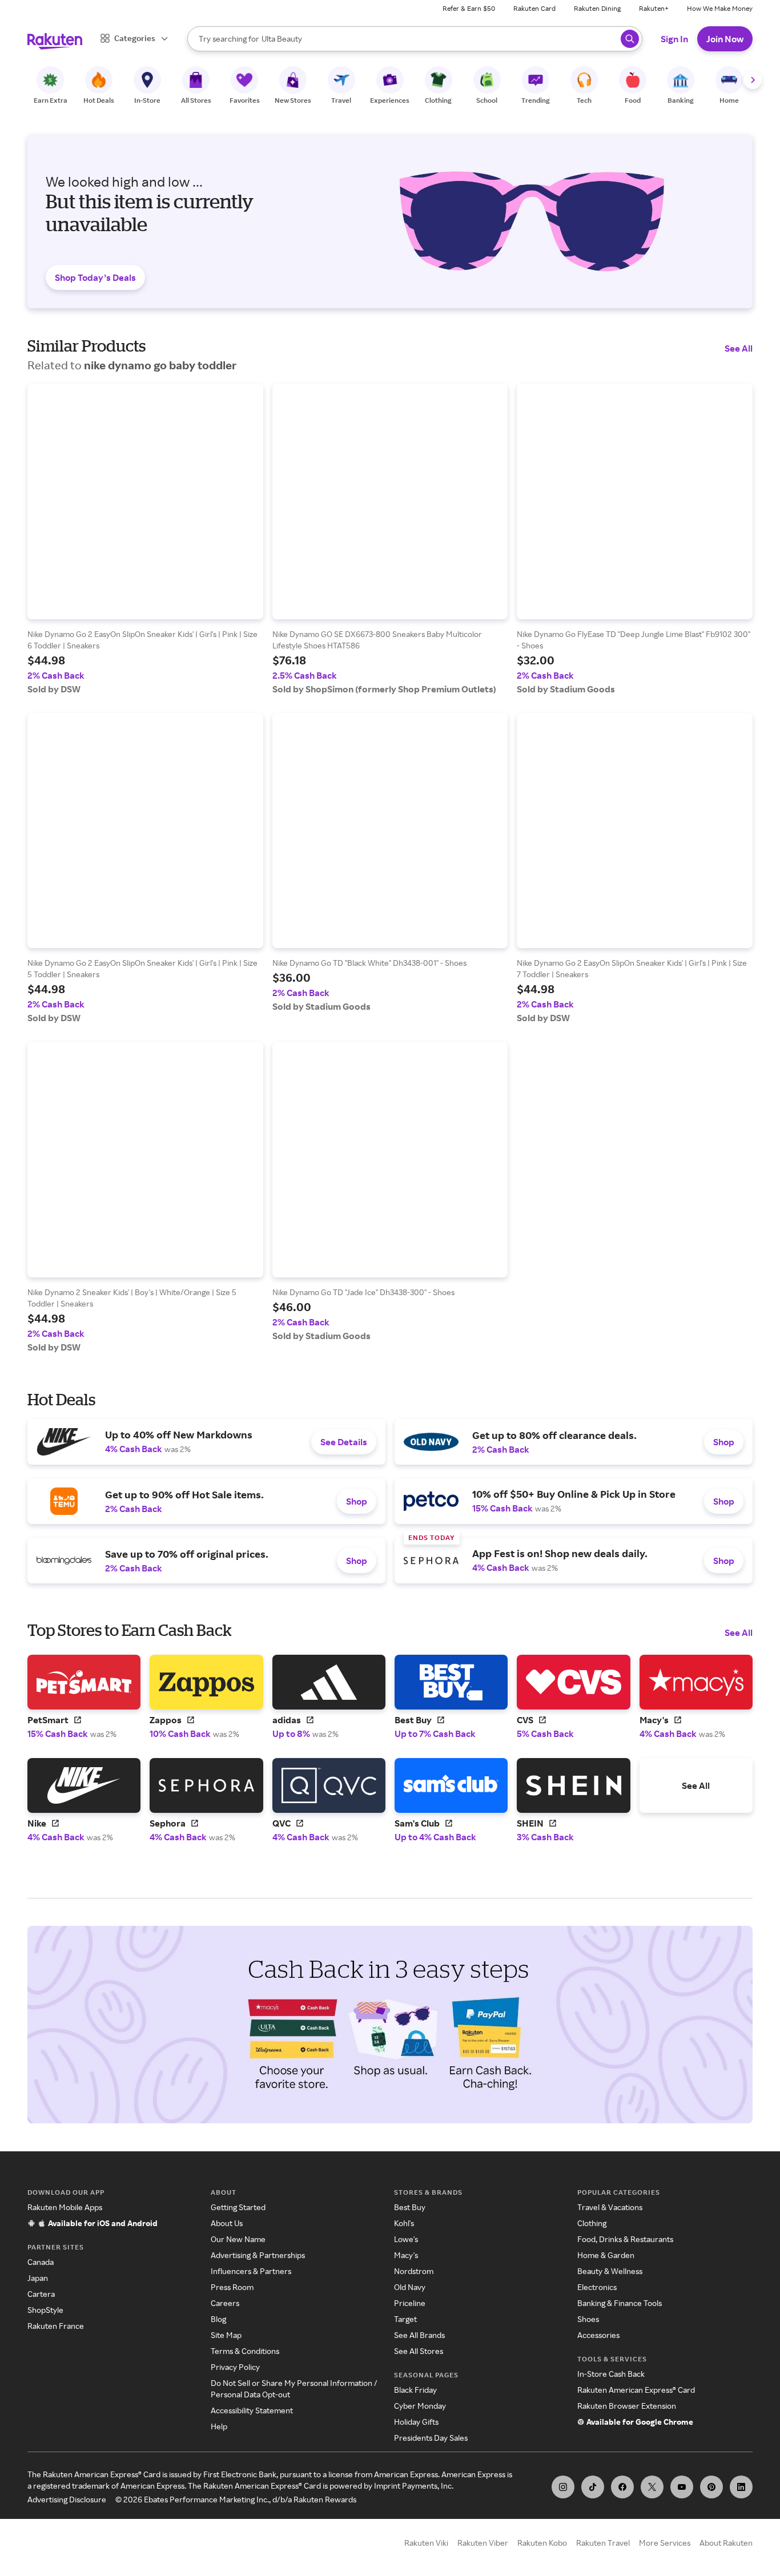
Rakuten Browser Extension (627, 2406)
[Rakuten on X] (652, 2487)
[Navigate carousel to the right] (753, 80)
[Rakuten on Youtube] (682, 2487)
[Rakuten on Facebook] (622, 2487)
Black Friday (415, 2390)
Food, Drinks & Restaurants (625, 2239)
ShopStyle (45, 2310)
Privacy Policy (235, 2367)
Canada (41, 2262)
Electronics (597, 2287)
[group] (145, 539)
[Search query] (630, 39)
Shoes (588, 2319)
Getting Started (238, 2207)
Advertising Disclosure (67, 2499)
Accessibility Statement (252, 2410)
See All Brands (419, 2335)
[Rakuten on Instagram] (563, 2487)
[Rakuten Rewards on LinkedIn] (741, 2487)
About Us (227, 2223)
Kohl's (404, 2223)
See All (739, 348)
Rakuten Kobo (542, 2543)
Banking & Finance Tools (620, 2303)
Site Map (226, 2335)
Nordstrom (414, 2271)
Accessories (598, 2335)
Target (405, 2319)
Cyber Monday (420, 2406)
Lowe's (406, 2239)
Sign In (674, 39)
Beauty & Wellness (610, 2271)
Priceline (410, 2303)
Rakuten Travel (603, 2543)
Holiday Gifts (416, 2422)
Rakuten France (56, 2326)
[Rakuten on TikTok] (593, 2487)
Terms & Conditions (245, 2351)
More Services (665, 2543)
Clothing (592, 2223)
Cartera (41, 2294)
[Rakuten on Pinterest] (711, 2487)
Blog (218, 2319)
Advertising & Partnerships (258, 2255)
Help (219, 2426)
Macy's (406, 2255)
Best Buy (410, 2207)
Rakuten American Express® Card (636, 2390)
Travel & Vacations (610, 2207)
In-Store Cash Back (611, 2374)
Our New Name (238, 2239)
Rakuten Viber (483, 2543)
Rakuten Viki (426, 2543)
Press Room (232, 2287)
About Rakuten (726, 2543)
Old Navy (410, 2287)
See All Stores (419, 2351)
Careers (225, 2303)
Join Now (725, 39)
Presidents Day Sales (431, 2438)
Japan (38, 2278)
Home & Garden (606, 2255)
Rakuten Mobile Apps (65, 2207)
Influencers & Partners (251, 2271)
